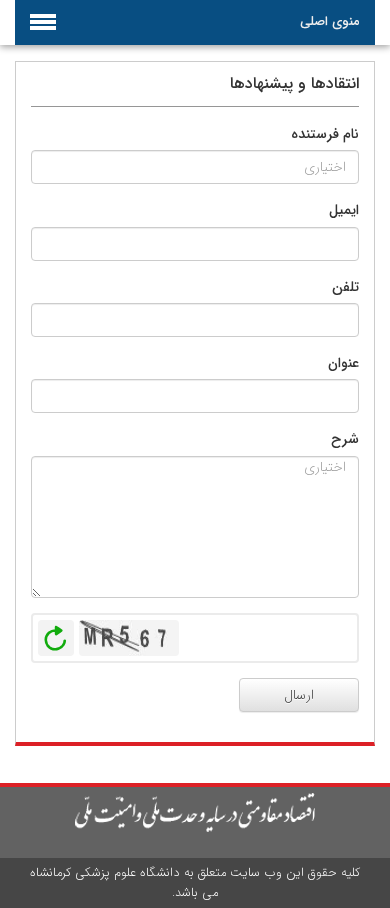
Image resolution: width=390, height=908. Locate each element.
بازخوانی (56, 633)
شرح (345, 439)
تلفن (345, 287)
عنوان (343, 363)
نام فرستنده (325, 134)
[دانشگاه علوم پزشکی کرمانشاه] (195, 813)
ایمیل (344, 210)
